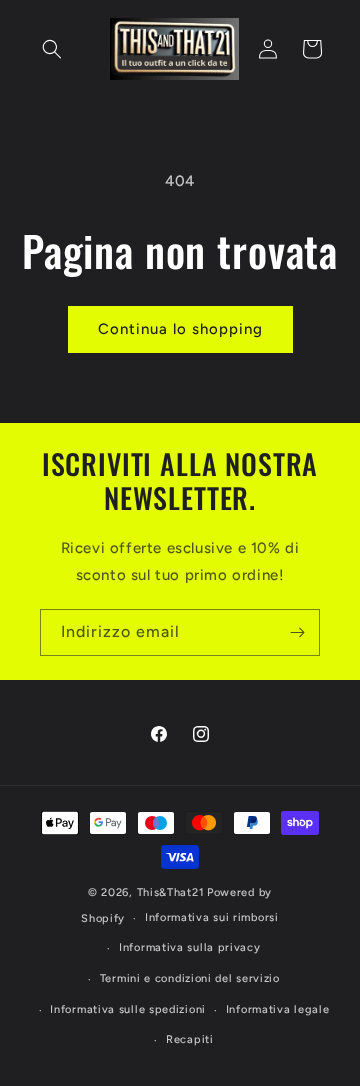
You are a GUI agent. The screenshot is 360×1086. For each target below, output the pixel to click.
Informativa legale (278, 1009)
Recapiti (190, 1039)
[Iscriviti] (297, 632)
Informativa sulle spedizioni (128, 1009)
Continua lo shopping (180, 329)
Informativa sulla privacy (190, 947)
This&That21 (171, 892)
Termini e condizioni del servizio (190, 978)
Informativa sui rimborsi (212, 917)
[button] (52, 49)
